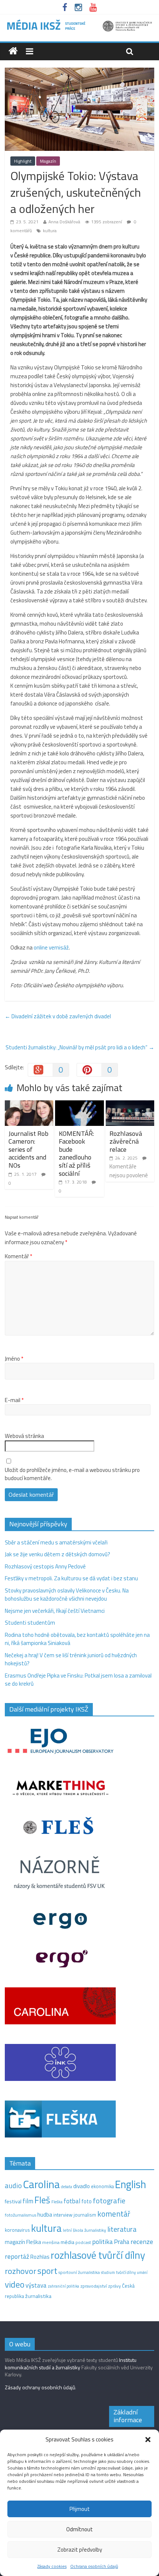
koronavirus (17, 2230)
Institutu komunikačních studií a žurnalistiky (71, 2364)
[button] (148, 2440)
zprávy (114, 2286)
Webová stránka (24, 1436)
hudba (45, 2214)
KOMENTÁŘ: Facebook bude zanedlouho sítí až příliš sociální (76, 1153)
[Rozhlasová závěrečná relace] (130, 1105)
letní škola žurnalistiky (84, 2230)
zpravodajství (94, 2286)
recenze (142, 2241)
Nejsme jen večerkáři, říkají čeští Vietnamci (55, 1611)
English (131, 2184)
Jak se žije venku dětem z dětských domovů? (57, 1554)
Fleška (57, 2202)
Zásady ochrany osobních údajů (40, 2387)
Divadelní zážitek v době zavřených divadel (58, 1016)
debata (67, 2187)
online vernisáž (51, 947)
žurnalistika (38, 2296)
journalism (85, 2215)
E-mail (14, 1400)
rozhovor (21, 2271)
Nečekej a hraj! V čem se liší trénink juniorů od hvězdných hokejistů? (71, 1659)
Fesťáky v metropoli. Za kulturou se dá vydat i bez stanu (71, 1578)
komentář (114, 2214)
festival (13, 2201)
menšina (51, 2242)
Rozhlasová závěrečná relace (126, 1141)
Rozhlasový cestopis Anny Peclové (45, 1566)
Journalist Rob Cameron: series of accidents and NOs (28, 1149)
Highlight (23, 161)
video (15, 2284)
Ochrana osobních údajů (94, 2566)
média (67, 2242)
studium (108, 2272)
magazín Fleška (23, 2242)
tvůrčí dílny (126, 2272)
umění (142, 2272)
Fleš (42, 2200)
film (28, 2201)
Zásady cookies (52, 2566)
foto (87, 2201)
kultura (50, 231)
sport (47, 2271)
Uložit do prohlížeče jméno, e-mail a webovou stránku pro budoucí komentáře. (72, 1474)
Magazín (48, 161)
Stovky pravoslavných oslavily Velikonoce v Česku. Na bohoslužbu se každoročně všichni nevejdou (67, 1595)
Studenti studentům (30, 1623)
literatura (122, 2229)
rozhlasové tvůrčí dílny (98, 2255)
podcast (83, 2242)
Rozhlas (40, 2257)
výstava (36, 2285)
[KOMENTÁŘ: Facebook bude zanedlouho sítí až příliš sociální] (79, 1105)
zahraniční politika (63, 2286)
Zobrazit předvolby (80, 2550)
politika (102, 2242)
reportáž (17, 2256)
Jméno (14, 1359)
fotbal (72, 2201)
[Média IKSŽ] (79, 22)
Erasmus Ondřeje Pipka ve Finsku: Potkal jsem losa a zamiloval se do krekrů (78, 1680)
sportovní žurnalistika (79, 2272)
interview (63, 2215)
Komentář (18, 1256)
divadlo (82, 2186)
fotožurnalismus (21, 2215)
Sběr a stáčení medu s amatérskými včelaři (56, 1542)
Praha (122, 2242)
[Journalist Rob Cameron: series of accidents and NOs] (29, 1105)
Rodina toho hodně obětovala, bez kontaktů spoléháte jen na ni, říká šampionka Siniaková (77, 1639)
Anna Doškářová (64, 222)
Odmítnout (79, 2529)
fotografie (109, 2201)
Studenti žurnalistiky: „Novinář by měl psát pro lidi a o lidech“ (80, 1047)
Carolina (41, 2184)
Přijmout (80, 2509)
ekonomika (102, 2186)
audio (13, 2185)
